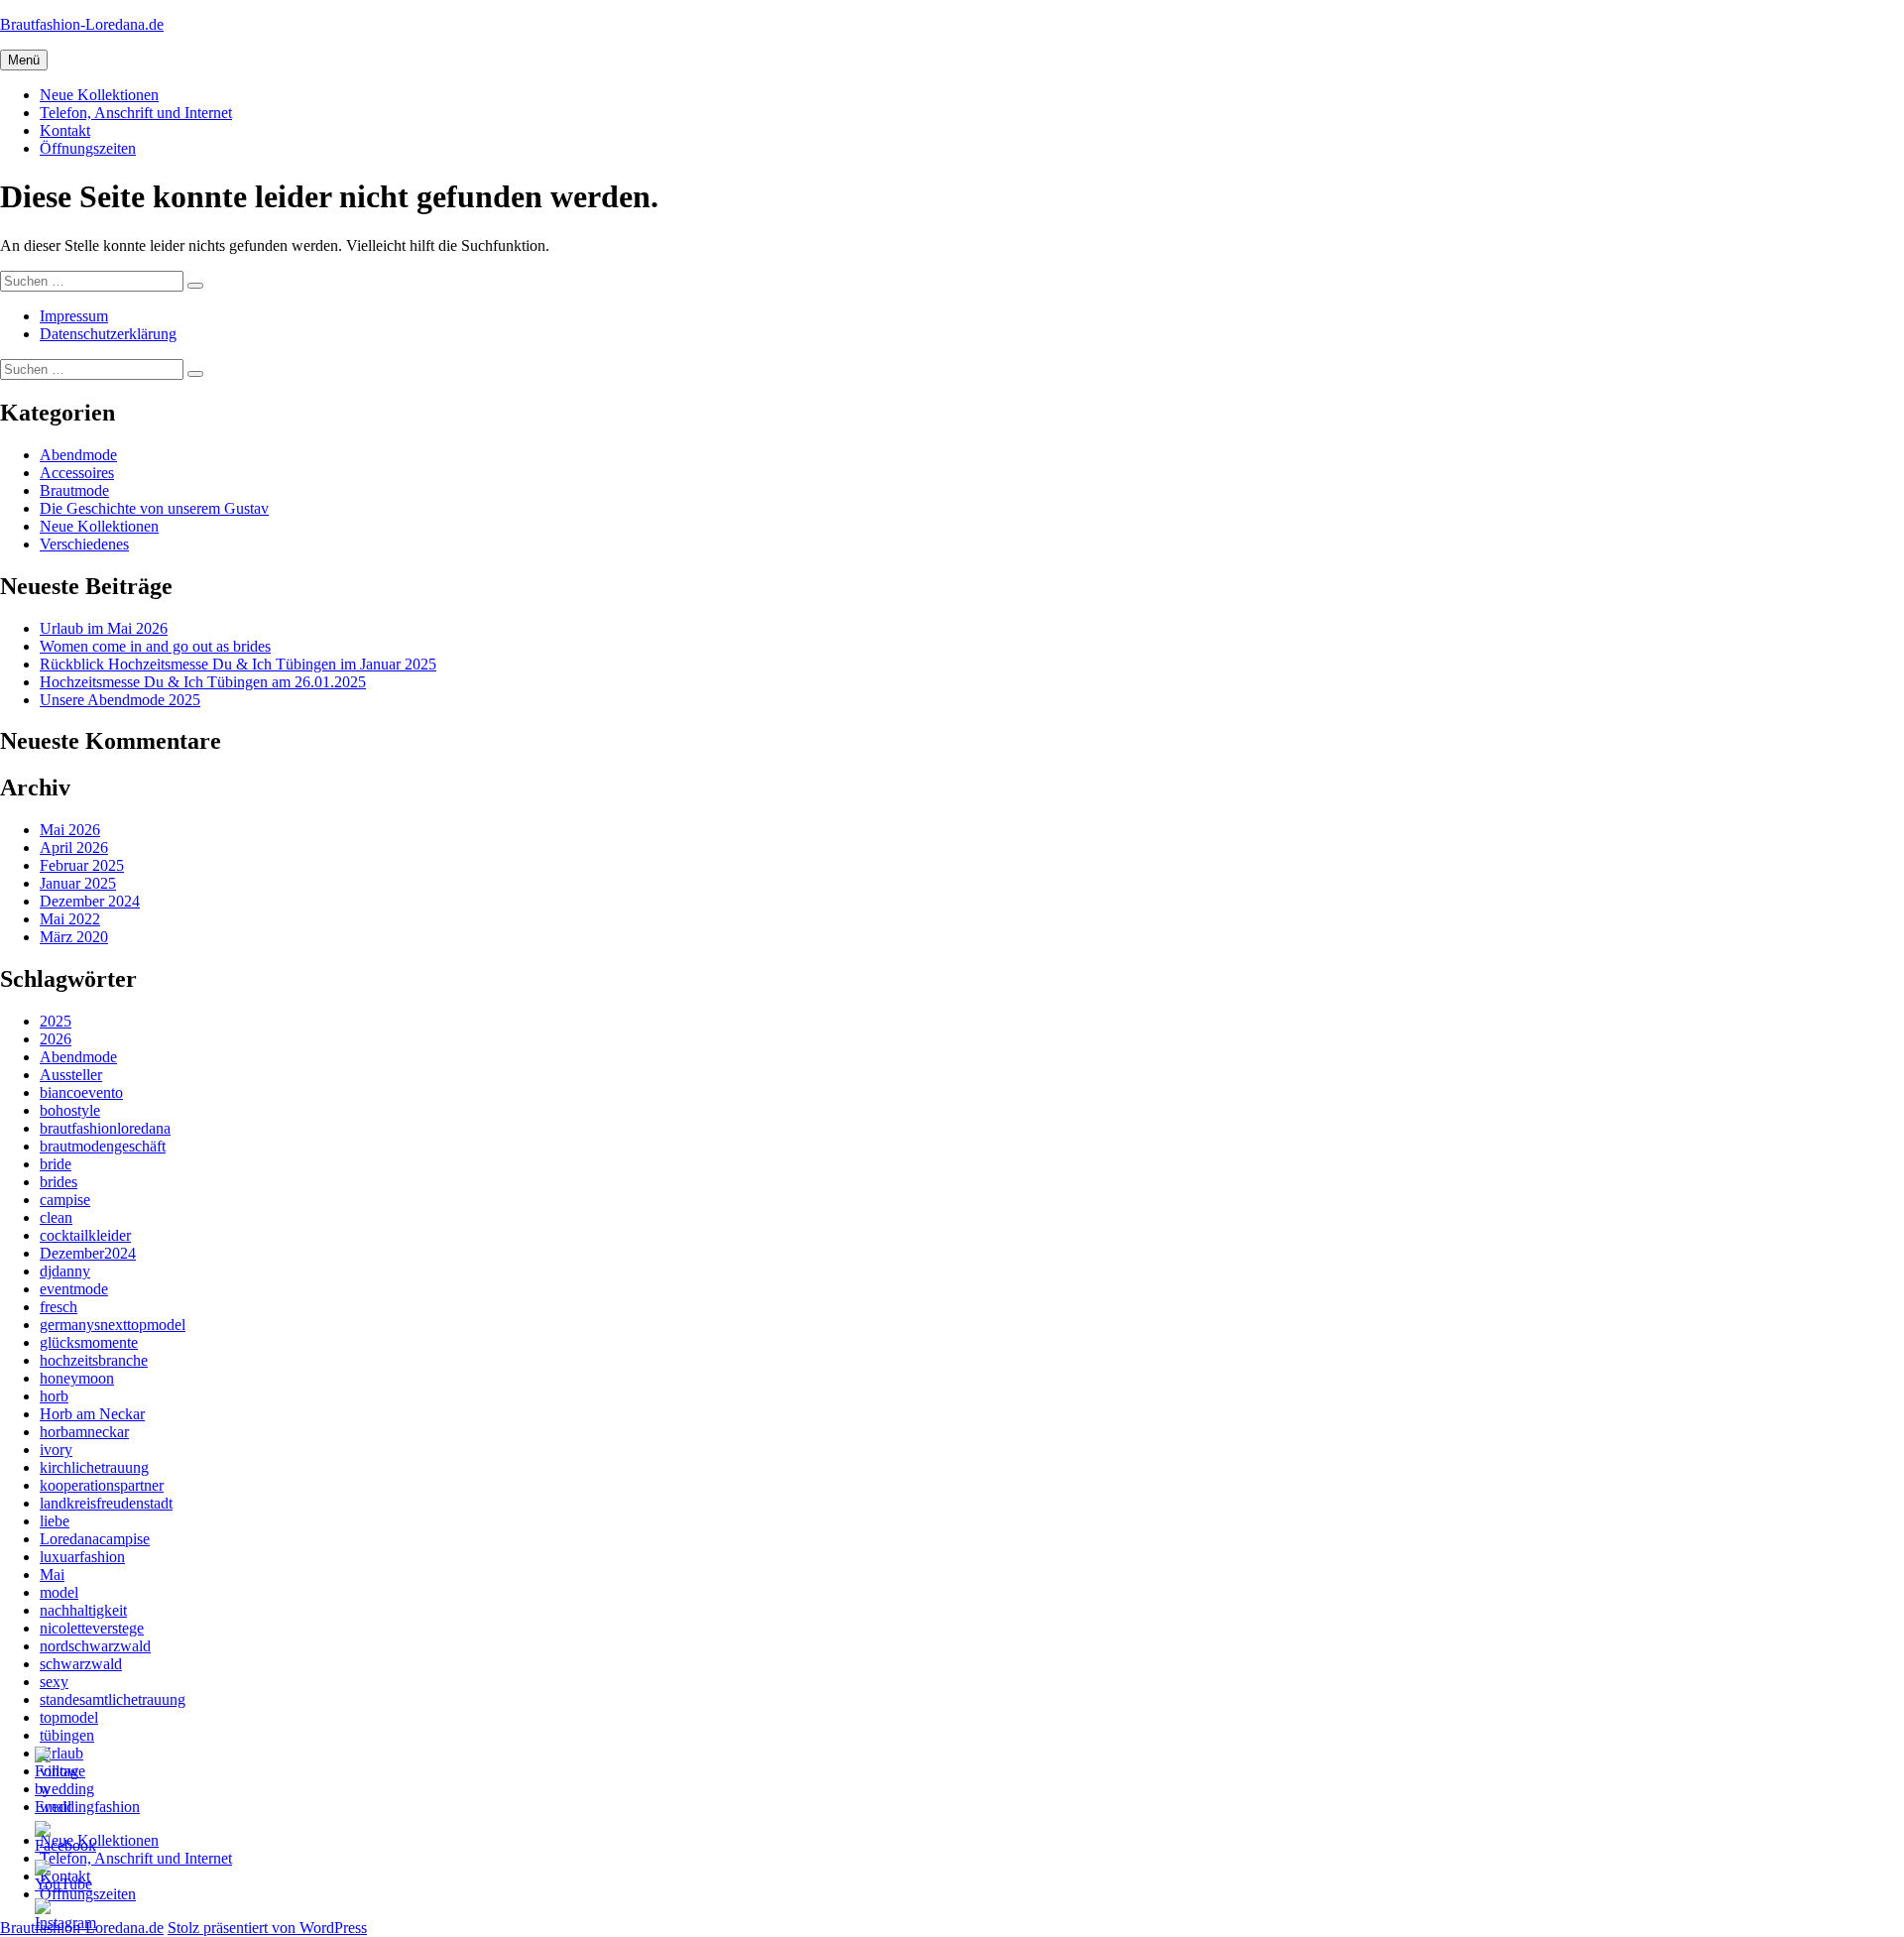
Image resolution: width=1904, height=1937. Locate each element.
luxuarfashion (82, 1557)
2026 (56, 1039)
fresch (59, 1307)
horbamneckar (84, 1432)
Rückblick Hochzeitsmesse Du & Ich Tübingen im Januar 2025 (238, 664)
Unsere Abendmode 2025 (120, 700)
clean (56, 1217)
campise (65, 1200)
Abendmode (78, 455)
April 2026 (74, 847)
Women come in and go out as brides (155, 646)
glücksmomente (89, 1342)
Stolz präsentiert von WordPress (267, 1928)
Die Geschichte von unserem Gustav (154, 508)
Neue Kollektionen (99, 95)
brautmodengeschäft (103, 1146)
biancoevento (81, 1092)
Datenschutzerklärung (108, 334)
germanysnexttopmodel (113, 1325)
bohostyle (70, 1110)
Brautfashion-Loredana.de (82, 24)
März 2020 (74, 937)
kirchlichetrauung (94, 1467)
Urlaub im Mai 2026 (104, 628)
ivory (56, 1450)
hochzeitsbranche (94, 1360)
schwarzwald (81, 1664)
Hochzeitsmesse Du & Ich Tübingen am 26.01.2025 (203, 682)
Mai (52, 1574)
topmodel (69, 1717)
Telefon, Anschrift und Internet (136, 113)
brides (59, 1182)
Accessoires (77, 473)
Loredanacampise (95, 1539)
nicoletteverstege (92, 1628)
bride (56, 1164)
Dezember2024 (88, 1253)
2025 (56, 1021)
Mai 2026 (70, 830)
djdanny (65, 1271)
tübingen (67, 1735)
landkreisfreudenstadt (106, 1503)
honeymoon (77, 1378)
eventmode (74, 1289)
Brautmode (74, 490)
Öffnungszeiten (88, 148)
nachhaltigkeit (83, 1610)
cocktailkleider (85, 1235)
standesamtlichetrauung (113, 1699)
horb (54, 1396)
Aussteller (71, 1075)
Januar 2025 (78, 883)
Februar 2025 (82, 865)
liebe (55, 1521)
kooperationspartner (102, 1485)
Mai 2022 (70, 919)
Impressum (74, 316)
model (59, 1592)
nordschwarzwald (95, 1646)
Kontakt (65, 130)
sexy (54, 1682)
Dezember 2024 (90, 901)
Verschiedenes (84, 544)
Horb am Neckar (92, 1414)
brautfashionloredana (105, 1128)
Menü (24, 60)
